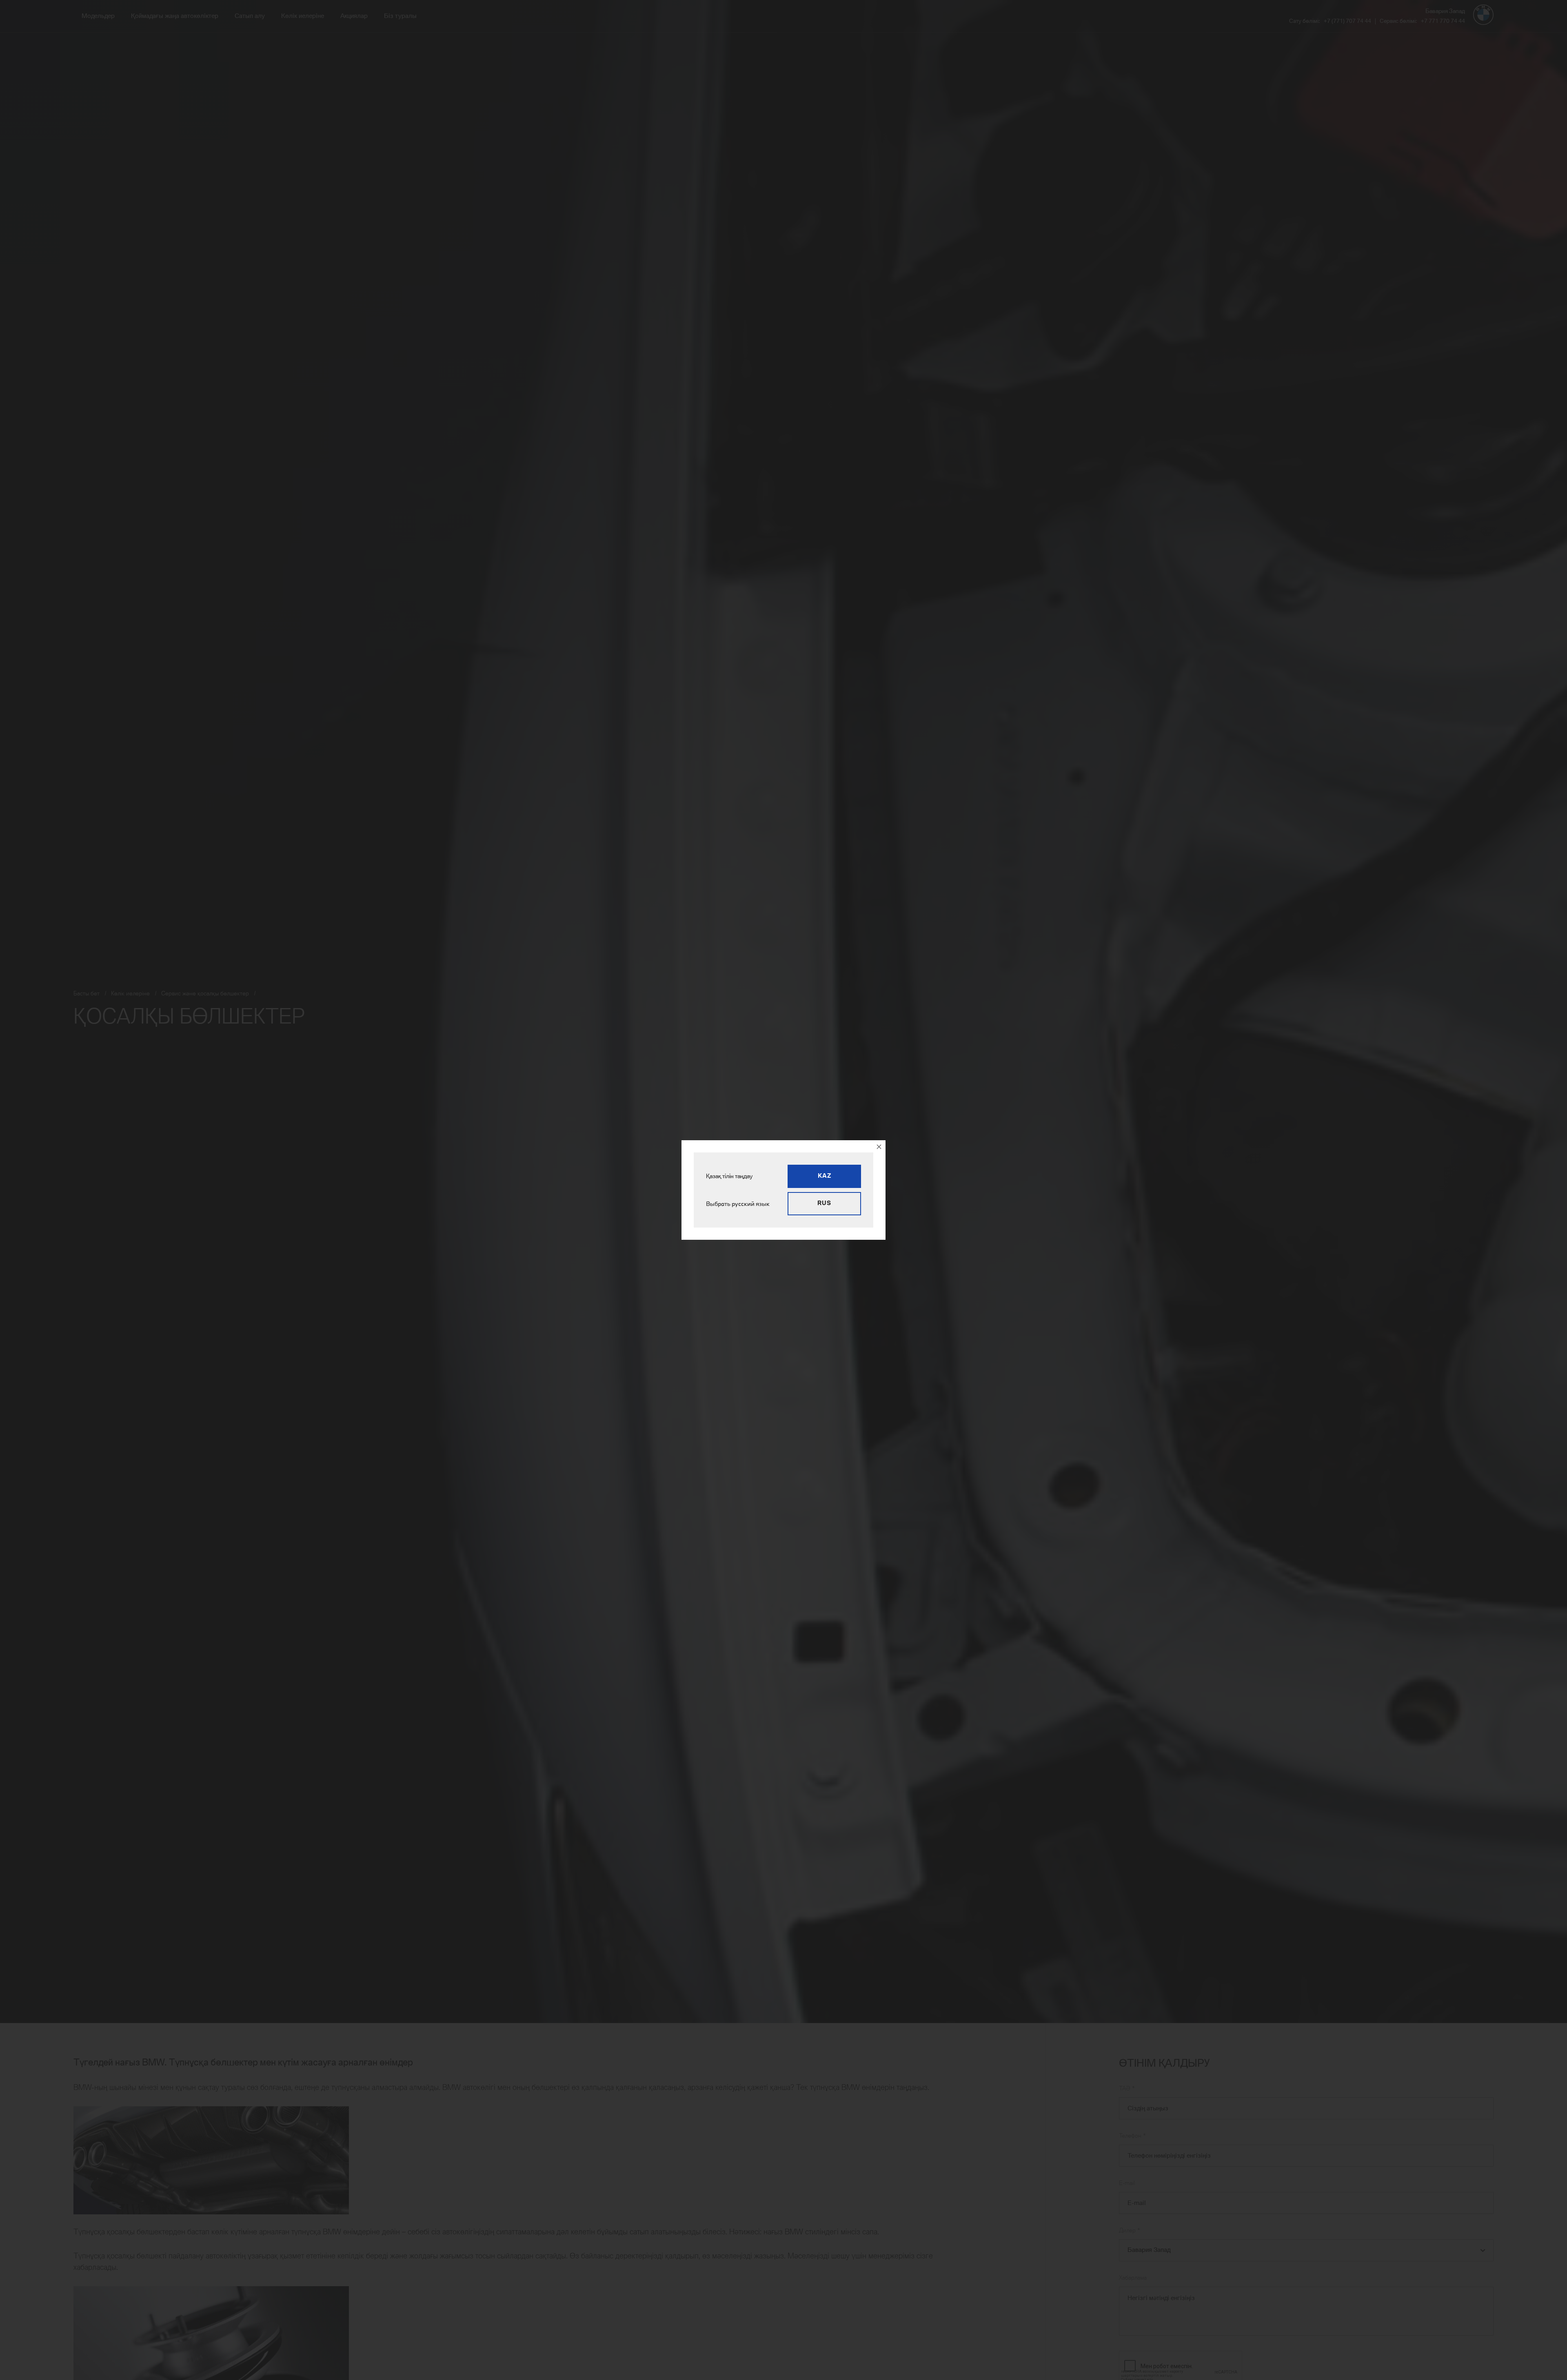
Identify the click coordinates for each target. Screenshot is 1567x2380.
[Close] (879, 1147)
